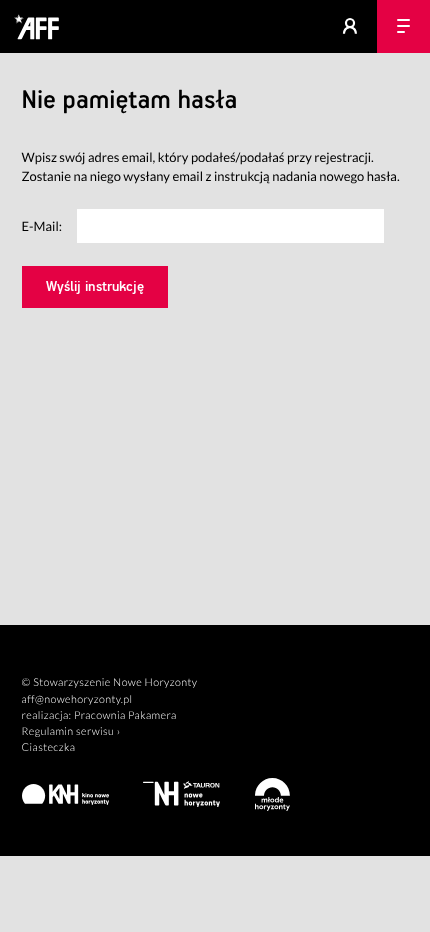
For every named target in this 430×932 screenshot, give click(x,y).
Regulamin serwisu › (71, 731)
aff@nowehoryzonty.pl (77, 699)
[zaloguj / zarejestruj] (350, 26)
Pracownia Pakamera (125, 715)
